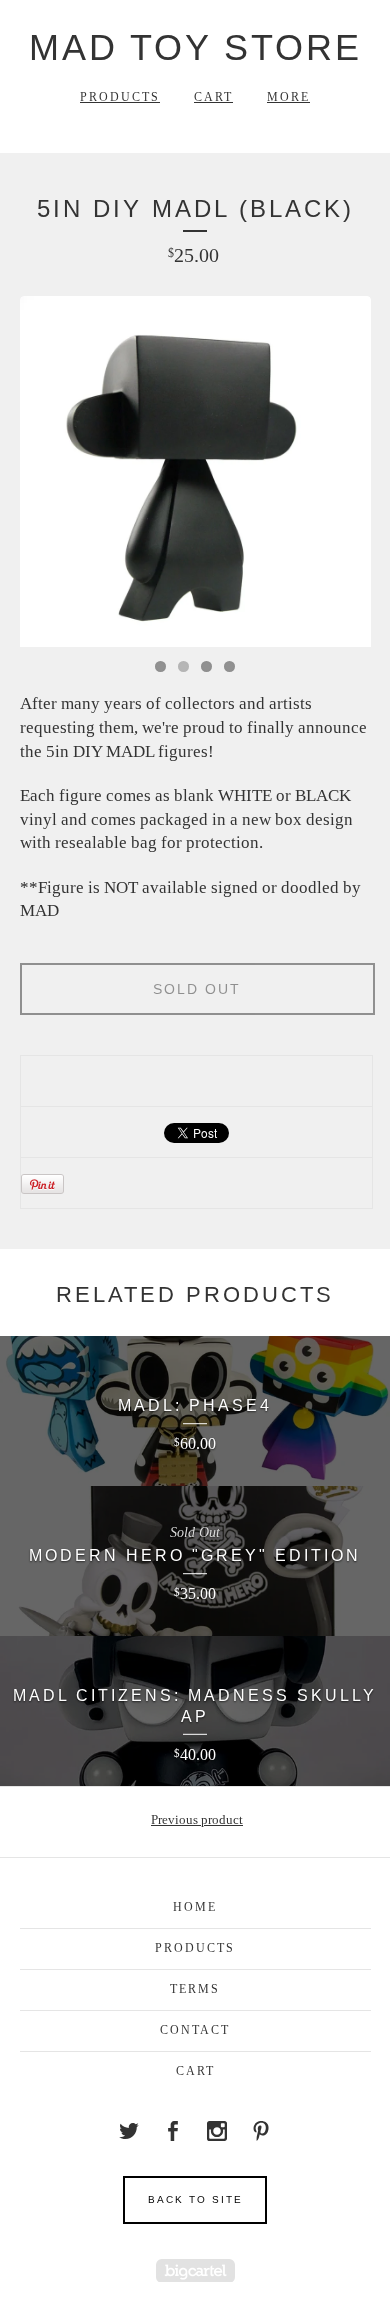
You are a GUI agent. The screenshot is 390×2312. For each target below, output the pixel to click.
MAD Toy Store (195, 47)
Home (195, 1907)
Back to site (195, 2199)
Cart (213, 97)
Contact (195, 2030)
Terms (195, 1989)
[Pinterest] (261, 2131)
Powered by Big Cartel (195, 2270)
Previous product (197, 1819)
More (288, 97)
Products (120, 97)
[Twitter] (129, 2131)
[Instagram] (217, 2131)
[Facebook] (173, 2131)
